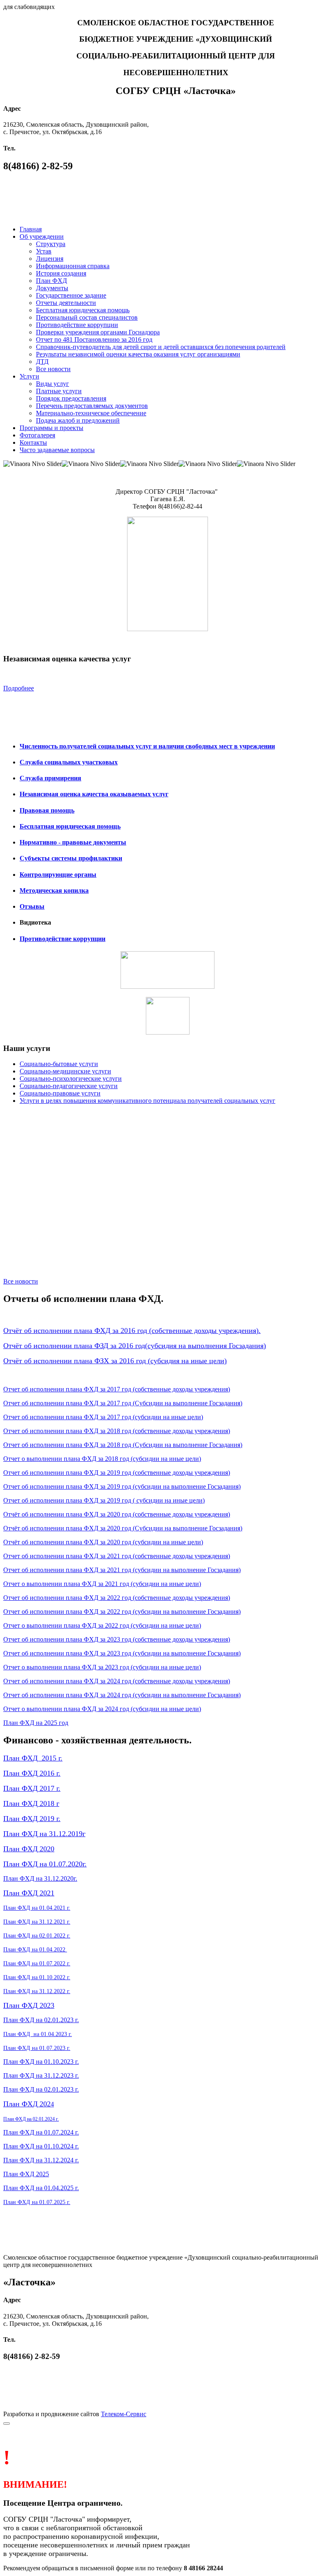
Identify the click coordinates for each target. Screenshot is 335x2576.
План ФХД (51, 281)
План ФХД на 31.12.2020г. (40, 1878)
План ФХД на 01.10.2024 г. (41, 2146)
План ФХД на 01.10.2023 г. (41, 2062)
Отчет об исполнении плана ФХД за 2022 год (67, 1598)
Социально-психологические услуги (71, 1079)
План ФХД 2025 (26, 2174)
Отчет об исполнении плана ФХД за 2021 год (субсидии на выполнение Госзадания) (122, 1570)
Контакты (33, 442)
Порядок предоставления (71, 398)
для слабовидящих (29, 7)
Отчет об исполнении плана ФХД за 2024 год (67, 1681)
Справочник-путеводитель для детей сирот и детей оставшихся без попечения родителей (161, 347)
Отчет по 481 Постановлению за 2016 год (94, 339)
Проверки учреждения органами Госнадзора (98, 332)
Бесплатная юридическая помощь (83, 310)
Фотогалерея (37, 435)
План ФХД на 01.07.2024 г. (41, 2132)
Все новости (53, 369)
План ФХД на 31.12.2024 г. (41, 2160)
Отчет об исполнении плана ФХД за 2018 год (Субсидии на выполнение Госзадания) (123, 1445)
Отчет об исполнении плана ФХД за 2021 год (67, 1556)
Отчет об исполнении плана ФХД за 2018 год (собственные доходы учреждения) (117, 1431)
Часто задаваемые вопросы (57, 450)
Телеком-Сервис (124, 2414)
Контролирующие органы (58, 875)
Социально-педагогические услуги (69, 1086)
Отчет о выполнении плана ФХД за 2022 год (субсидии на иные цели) (102, 1625)
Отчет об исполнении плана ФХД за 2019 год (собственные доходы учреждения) (117, 1473)
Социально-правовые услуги (60, 1093)
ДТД (42, 362)
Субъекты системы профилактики (71, 858)
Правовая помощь (47, 810)
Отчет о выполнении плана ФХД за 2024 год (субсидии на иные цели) (102, 1709)
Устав (44, 251)
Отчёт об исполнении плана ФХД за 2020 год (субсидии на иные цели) (103, 1542)
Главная (31, 229)
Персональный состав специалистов (87, 317)
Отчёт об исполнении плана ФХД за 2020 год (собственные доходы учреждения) (117, 1514)
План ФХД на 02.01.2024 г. (31, 2119)
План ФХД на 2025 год (36, 1723)
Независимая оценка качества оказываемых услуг (94, 794)
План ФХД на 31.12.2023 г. (41, 2075)
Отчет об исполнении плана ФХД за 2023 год (67, 1639)
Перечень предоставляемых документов (92, 406)
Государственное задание (71, 295)
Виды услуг (52, 384)
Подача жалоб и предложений (78, 420)
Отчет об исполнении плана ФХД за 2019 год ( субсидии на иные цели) (104, 1500)
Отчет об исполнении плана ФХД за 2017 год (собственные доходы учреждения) (117, 1389)
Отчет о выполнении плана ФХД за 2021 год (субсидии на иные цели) (102, 1584)
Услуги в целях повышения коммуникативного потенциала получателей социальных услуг (147, 1101)
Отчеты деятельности (66, 303)
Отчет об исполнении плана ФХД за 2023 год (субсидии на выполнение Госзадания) (122, 1653)
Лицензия (50, 259)
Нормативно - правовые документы (73, 842)
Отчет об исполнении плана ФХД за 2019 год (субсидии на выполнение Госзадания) (122, 1486)
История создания (61, 273)
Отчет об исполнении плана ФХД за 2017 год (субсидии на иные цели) (103, 1417)
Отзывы (32, 906)
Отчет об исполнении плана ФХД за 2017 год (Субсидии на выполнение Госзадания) (123, 1403)
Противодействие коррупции (77, 325)
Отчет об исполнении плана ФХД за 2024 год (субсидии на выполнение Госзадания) (122, 1695)
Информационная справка (73, 266)
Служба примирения (50, 778)
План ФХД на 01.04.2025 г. (41, 2188)
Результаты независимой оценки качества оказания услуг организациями (138, 354)
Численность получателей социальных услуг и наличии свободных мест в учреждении (147, 746)
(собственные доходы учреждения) (181, 1556)
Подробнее (19, 688)
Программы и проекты (51, 428)
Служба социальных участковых (69, 762)
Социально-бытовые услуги (59, 1064)
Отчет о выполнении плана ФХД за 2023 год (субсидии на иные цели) (102, 1667)
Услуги (29, 376)
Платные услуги (59, 391)
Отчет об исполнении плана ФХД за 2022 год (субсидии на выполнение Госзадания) (122, 1612)
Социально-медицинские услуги (65, 1071)
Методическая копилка (54, 890)
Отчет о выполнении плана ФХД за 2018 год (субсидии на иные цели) (102, 1459)
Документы (52, 288)
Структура (51, 244)
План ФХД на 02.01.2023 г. (41, 2020)
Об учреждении (42, 236)
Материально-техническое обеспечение (91, 413)
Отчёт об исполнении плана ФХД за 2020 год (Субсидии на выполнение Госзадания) (123, 1528)
